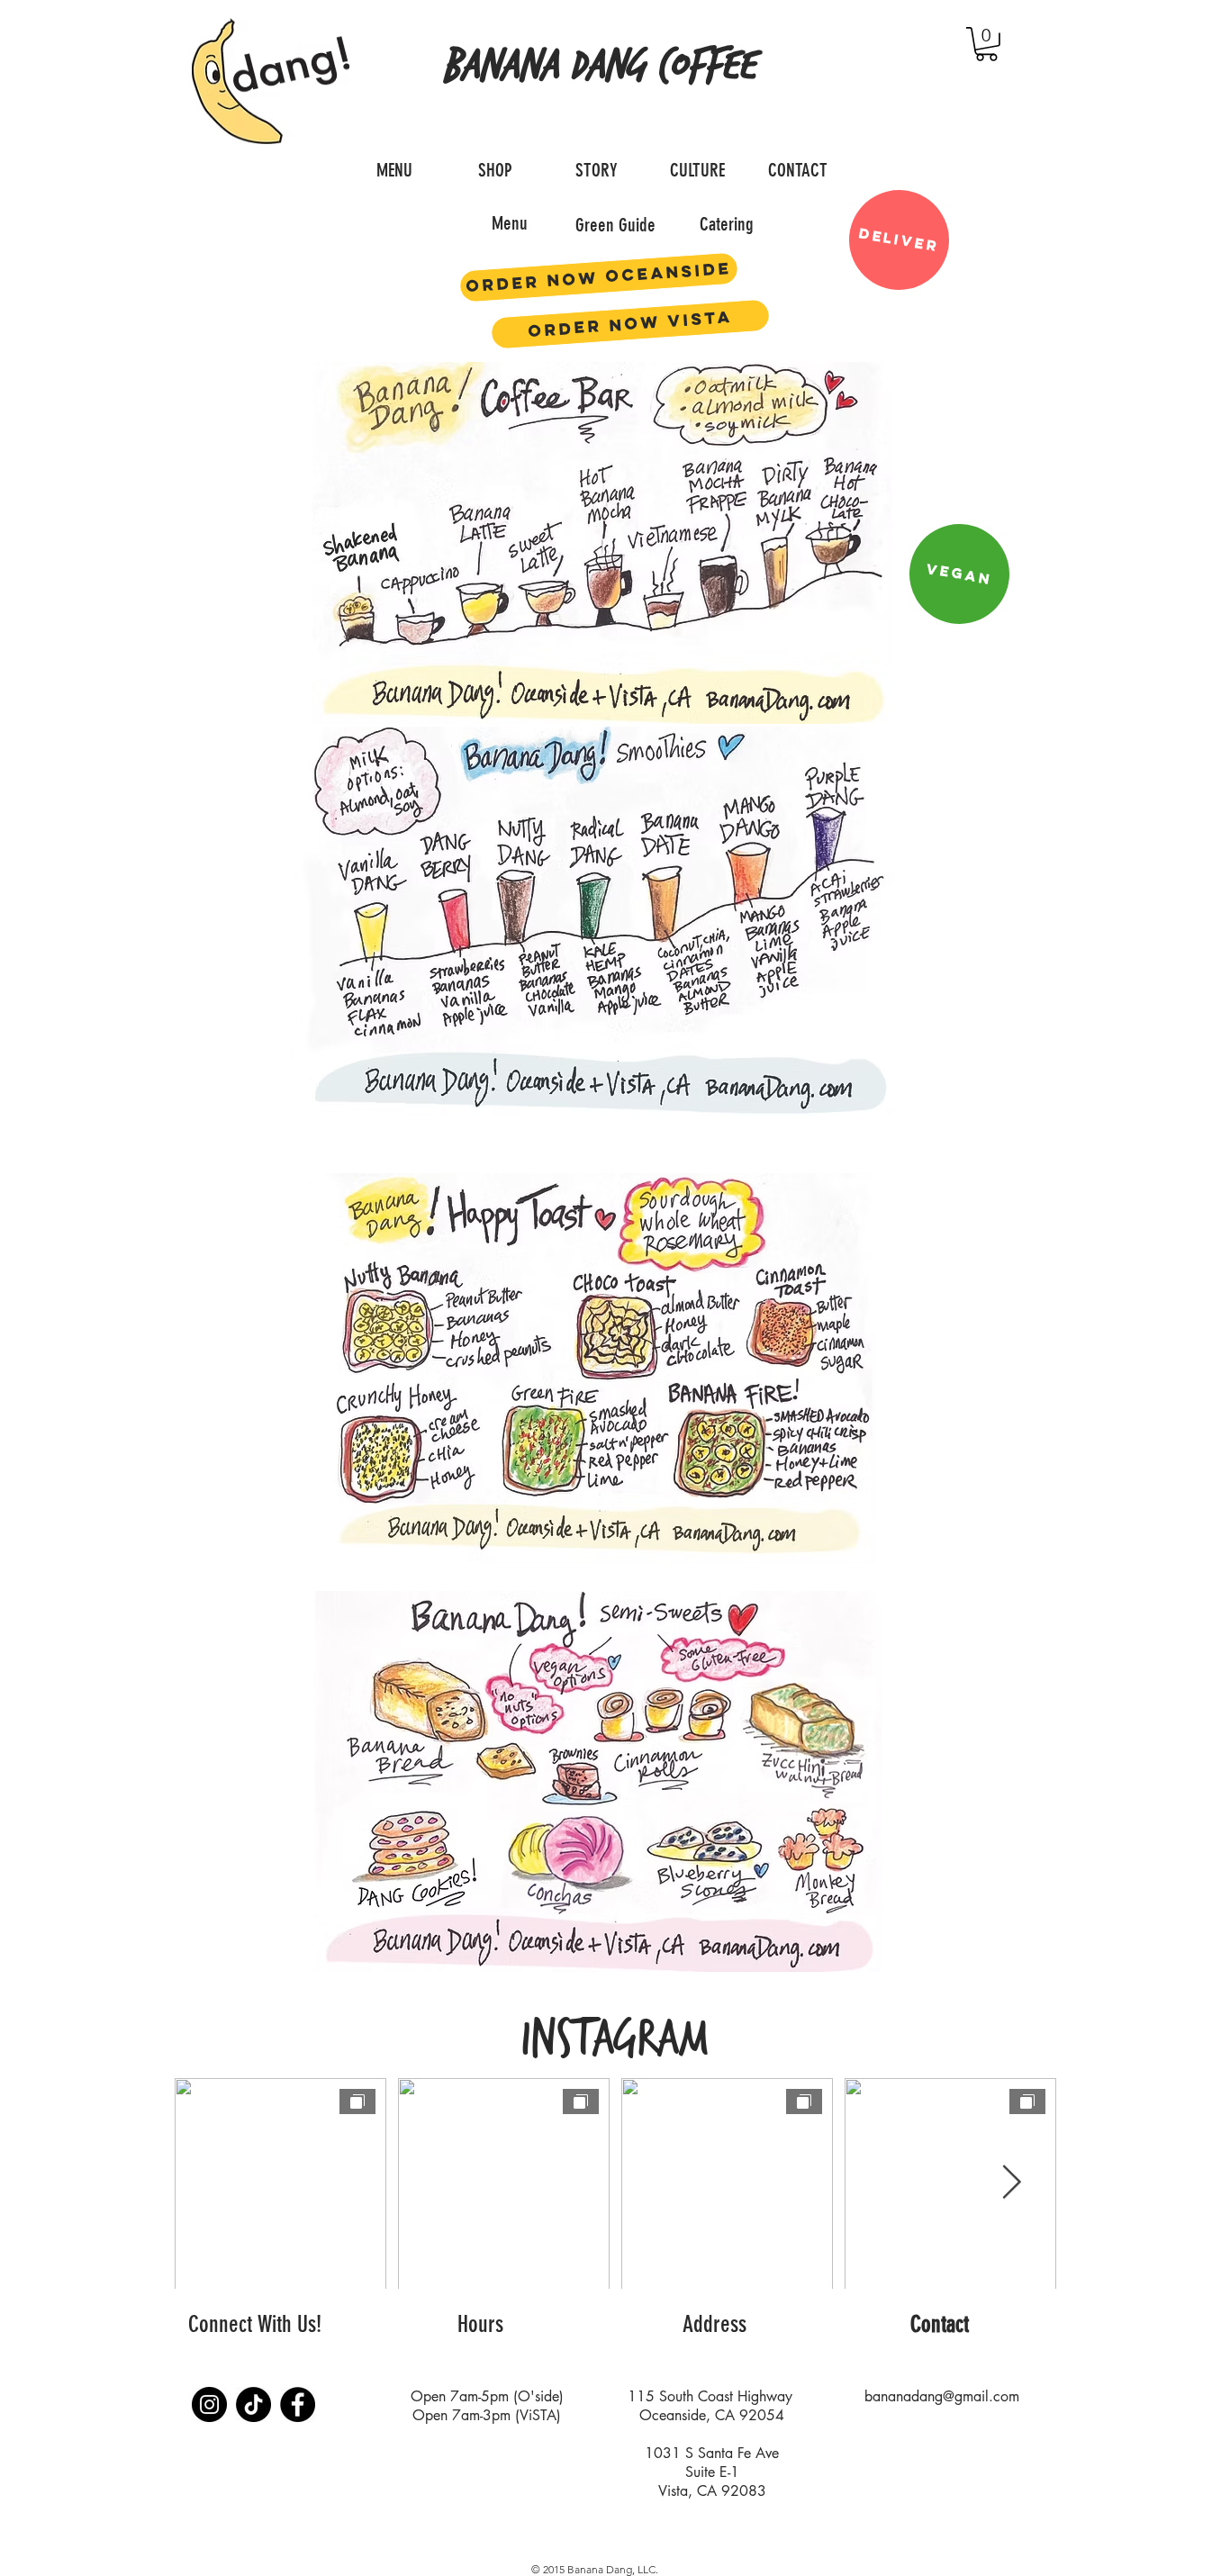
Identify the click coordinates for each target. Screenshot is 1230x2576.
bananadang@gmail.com (942, 2396)
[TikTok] (253, 2404)
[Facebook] (298, 2404)
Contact (940, 2324)
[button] (986, 44)
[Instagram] (209, 2404)
